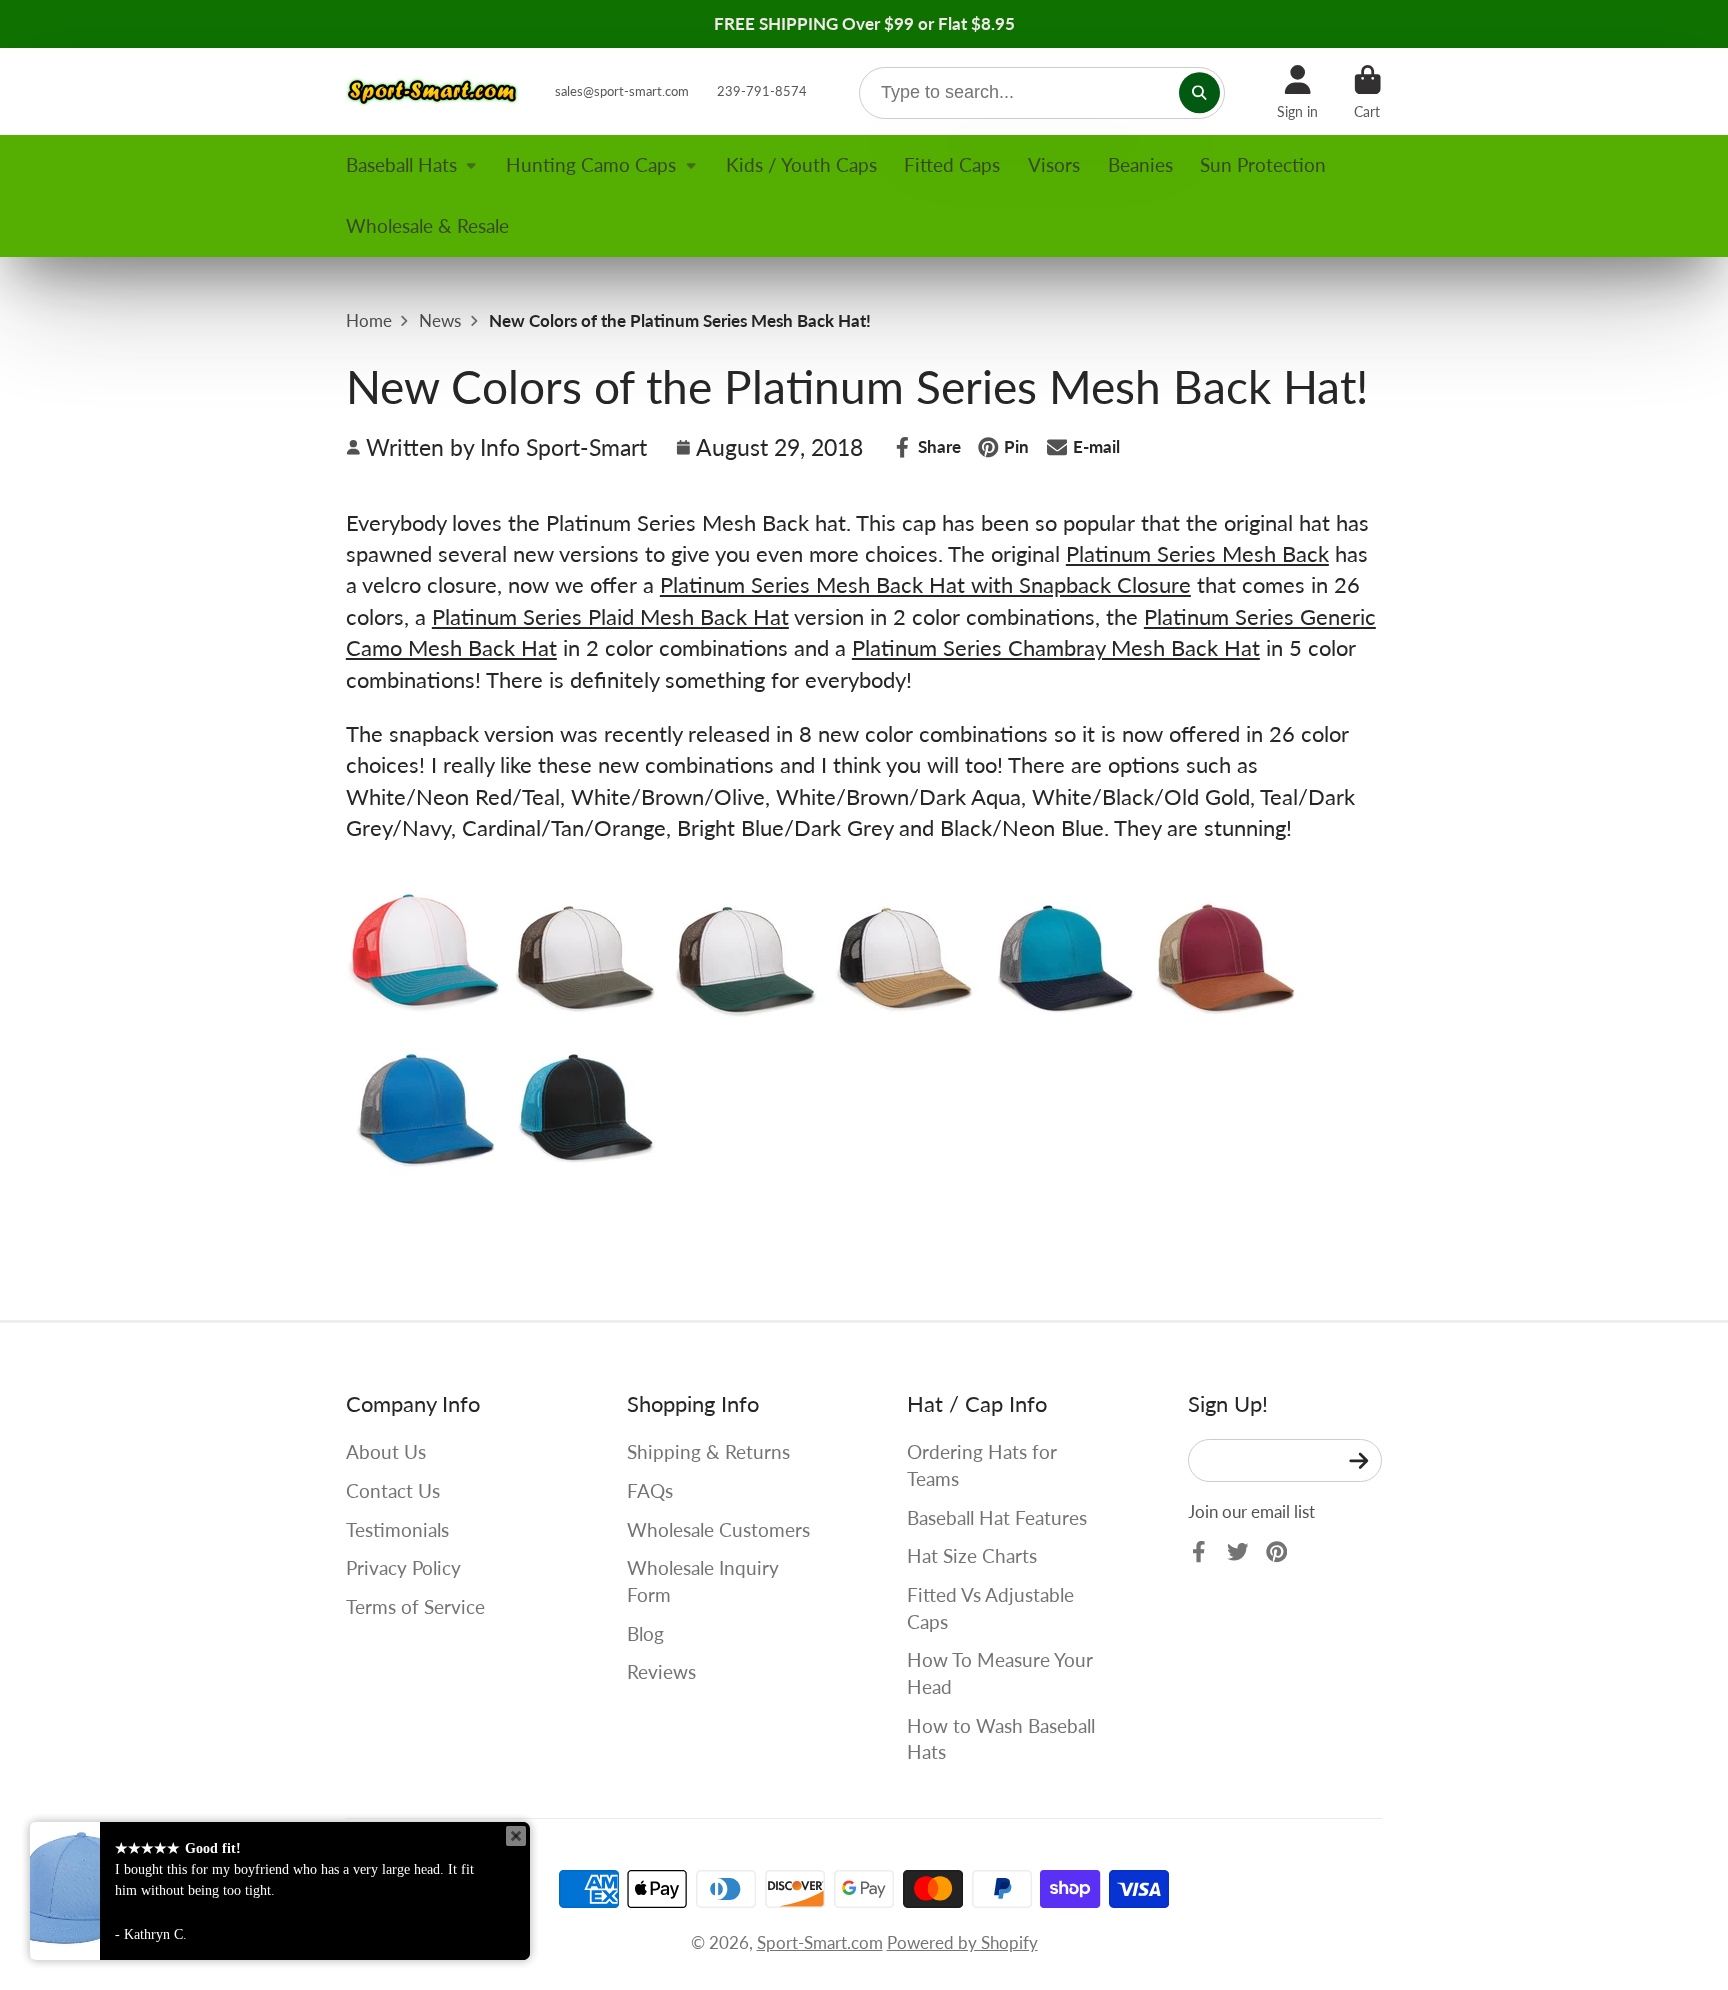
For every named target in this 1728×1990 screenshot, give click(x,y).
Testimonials (397, 1529)
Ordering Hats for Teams (982, 1465)
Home (369, 320)
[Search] (1199, 92)
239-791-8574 (762, 91)
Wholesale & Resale (427, 225)
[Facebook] (1199, 1552)
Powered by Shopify (962, 1942)
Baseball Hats (401, 164)
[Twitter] (1238, 1552)
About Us (386, 1451)
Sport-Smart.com (820, 1942)
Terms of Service (415, 1606)
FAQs (650, 1490)
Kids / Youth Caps (801, 164)
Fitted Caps (952, 164)
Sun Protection (1263, 164)
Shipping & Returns (708, 1451)
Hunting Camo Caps (591, 164)
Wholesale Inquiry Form (703, 1581)
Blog (645, 1633)
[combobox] (1042, 93)
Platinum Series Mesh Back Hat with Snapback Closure (925, 584)
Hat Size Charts (972, 1555)
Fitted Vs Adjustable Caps (990, 1608)
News (440, 320)
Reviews (661, 1671)
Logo (433, 91)
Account (1297, 92)
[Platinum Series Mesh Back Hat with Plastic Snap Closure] (426, 1017)
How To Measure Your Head (1000, 1673)
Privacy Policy (403, 1567)
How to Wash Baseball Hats (1001, 1739)
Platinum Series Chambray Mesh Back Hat (1056, 647)
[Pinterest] (1277, 1552)
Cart (1367, 92)
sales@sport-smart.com (622, 91)
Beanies (1140, 164)
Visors (1054, 164)
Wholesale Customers (718, 1529)
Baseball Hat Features (997, 1517)
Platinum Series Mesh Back (1197, 553)
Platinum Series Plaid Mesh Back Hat (610, 616)
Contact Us (393, 1490)
